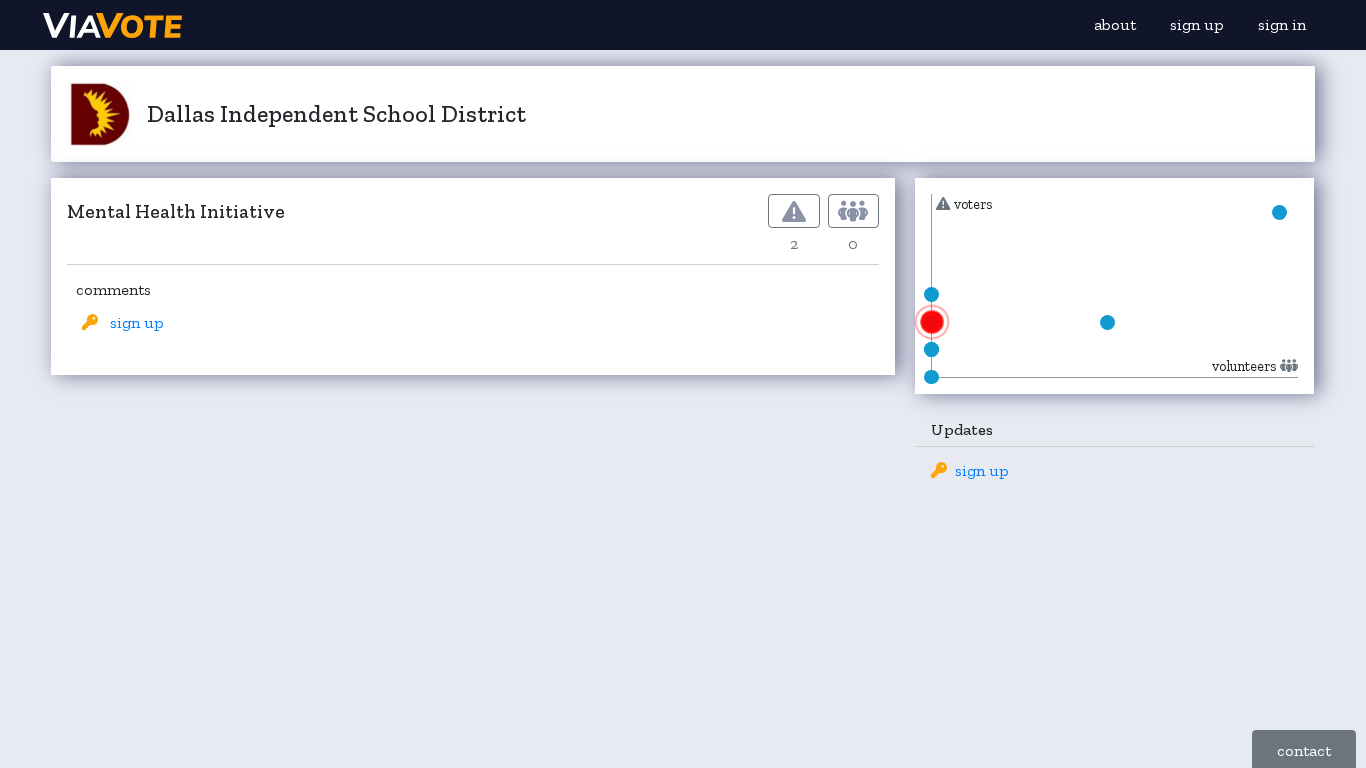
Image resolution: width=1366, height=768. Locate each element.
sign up (1197, 24)
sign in (1282, 24)
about (1115, 24)
